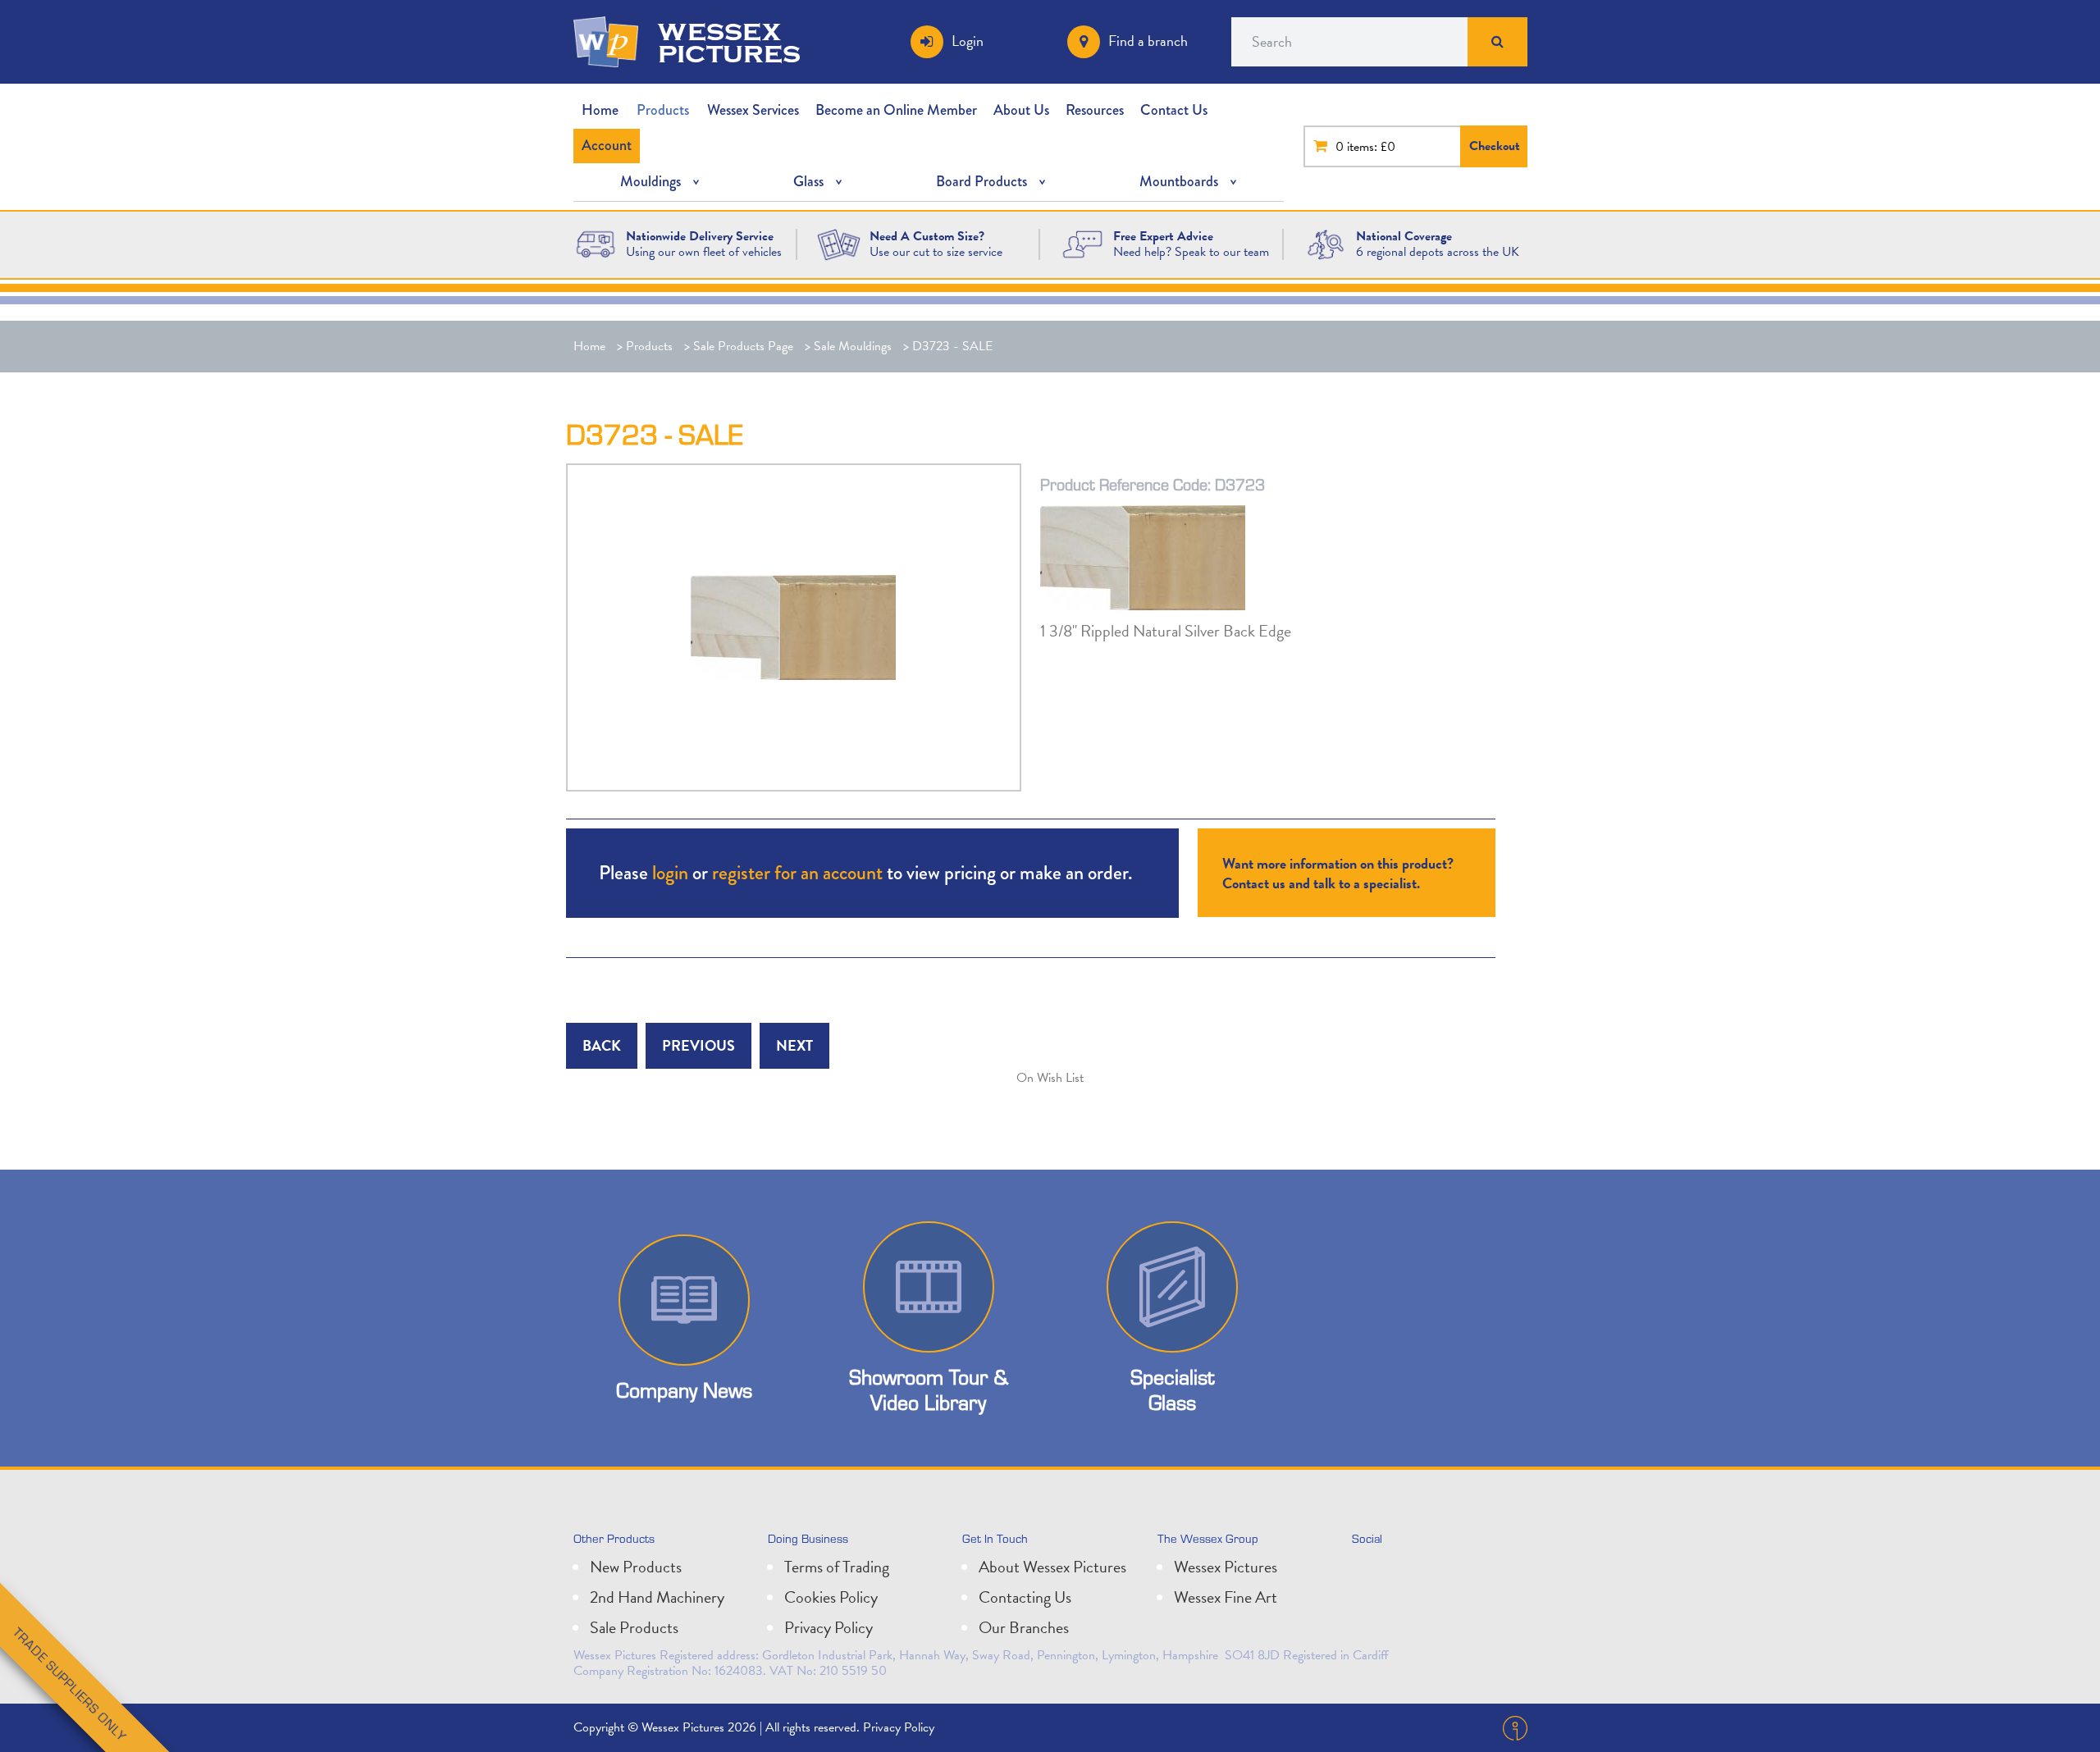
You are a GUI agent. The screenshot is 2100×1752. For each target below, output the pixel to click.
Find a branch (1148, 41)
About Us (1021, 110)
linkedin (1404, 1573)
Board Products (982, 181)
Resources (1095, 110)
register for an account (797, 872)
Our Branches (1024, 1627)
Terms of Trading (837, 1567)
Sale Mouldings (853, 346)
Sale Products (634, 1627)
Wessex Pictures (1226, 1567)
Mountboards (1179, 181)
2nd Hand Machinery (657, 1597)
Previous (698, 1045)
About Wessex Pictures (1052, 1567)
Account (607, 145)
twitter (1368, 1573)
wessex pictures (729, 42)
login (670, 872)
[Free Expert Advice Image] (1082, 243)
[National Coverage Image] (1326, 243)
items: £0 (1371, 147)
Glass (808, 181)
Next (794, 1045)
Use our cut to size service (936, 252)
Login (968, 41)
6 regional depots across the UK (1438, 252)
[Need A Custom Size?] (839, 243)
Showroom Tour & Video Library (929, 1389)
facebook (1440, 1573)
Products (663, 110)
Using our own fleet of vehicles (704, 252)
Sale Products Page (743, 346)
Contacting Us (1025, 1597)
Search (1497, 42)
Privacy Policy (829, 1627)
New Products (636, 1567)
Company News (684, 1390)
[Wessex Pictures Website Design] (596, 243)
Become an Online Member (896, 110)
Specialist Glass (1172, 1389)
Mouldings (651, 181)
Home (600, 110)
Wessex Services (753, 110)
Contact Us (1174, 110)
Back (602, 1045)
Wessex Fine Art (1226, 1597)
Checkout (1495, 146)
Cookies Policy (831, 1597)
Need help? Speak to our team (1191, 252)
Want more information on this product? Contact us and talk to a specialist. (1338, 873)
